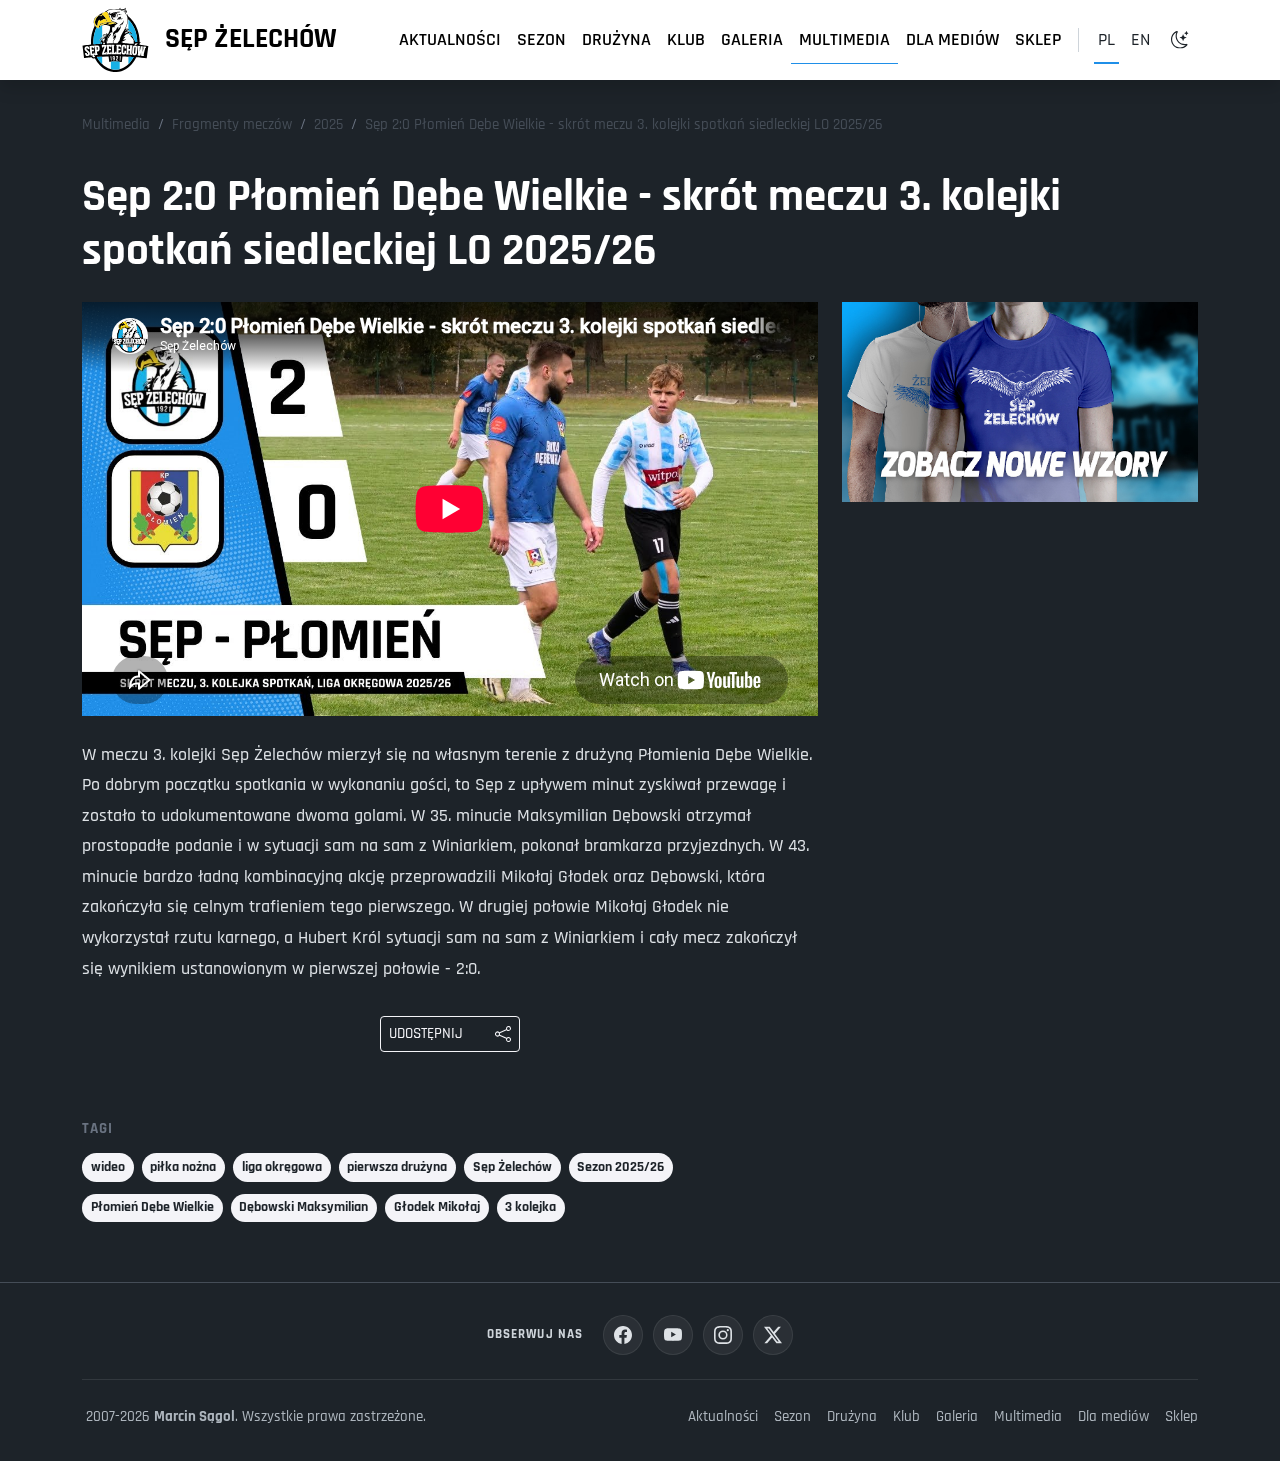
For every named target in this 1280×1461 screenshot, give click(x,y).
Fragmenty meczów (232, 124)
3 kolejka (530, 1207)
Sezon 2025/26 (620, 1167)
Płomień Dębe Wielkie (152, 1207)
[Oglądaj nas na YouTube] (673, 1335)
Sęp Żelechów (251, 39)
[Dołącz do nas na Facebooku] (623, 1335)
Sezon (541, 39)
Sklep (1038, 39)
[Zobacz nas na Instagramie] (723, 1335)
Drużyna (616, 39)
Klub (686, 39)
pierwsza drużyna (397, 1167)
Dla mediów (952, 39)
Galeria (752, 39)
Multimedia (844, 39)
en (1140, 39)
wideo (108, 1167)
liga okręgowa (282, 1167)
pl (1106, 39)
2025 (328, 124)
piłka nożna (183, 1167)
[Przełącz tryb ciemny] (1180, 40)
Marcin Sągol (194, 1416)
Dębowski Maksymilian (303, 1207)
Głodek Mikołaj (437, 1207)
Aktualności (450, 39)
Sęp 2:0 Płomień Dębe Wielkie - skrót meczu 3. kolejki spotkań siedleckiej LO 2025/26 (624, 124)
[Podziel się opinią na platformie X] (773, 1335)
